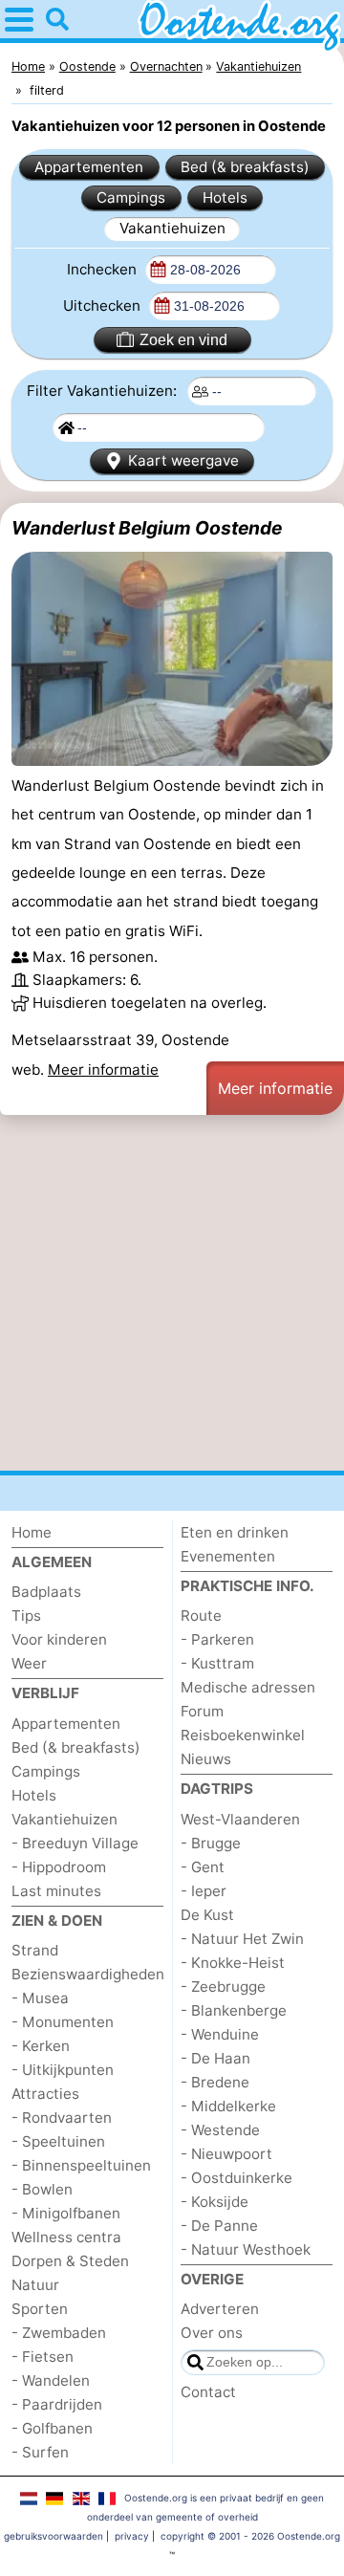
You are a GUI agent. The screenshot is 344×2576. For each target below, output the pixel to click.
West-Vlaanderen (240, 1819)
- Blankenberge (234, 2010)
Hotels (225, 197)
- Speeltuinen (58, 2141)
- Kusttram (217, 1663)
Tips (26, 1615)
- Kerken (41, 2046)
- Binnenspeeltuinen (81, 2165)
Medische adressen (248, 1687)
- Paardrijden (57, 2404)
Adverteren (220, 2309)
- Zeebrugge (223, 1987)
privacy (132, 2536)
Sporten (40, 2309)
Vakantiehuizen (172, 228)
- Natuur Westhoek (246, 2249)
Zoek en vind (183, 340)
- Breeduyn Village (75, 1843)
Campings (131, 197)
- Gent (203, 1867)
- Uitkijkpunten (63, 2070)
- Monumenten (63, 2022)
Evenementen (228, 1556)
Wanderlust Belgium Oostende (147, 528)
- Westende (220, 2130)
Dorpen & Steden (70, 2261)
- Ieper (204, 1891)
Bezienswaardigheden (88, 1974)
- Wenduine (220, 2034)
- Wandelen (51, 2380)
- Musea (40, 1998)
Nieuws (206, 1759)
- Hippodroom (59, 1867)
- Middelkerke (228, 2106)
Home (32, 1532)
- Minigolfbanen (66, 2213)
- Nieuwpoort (226, 2154)
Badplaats (46, 1592)
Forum (202, 1711)
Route (201, 1615)
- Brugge (211, 1843)
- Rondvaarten (62, 2118)
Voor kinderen (59, 1639)
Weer (29, 1663)
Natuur (35, 2285)
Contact (208, 2392)
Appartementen (89, 167)
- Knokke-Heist (233, 1963)
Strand (35, 1950)
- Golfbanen (52, 2428)
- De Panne (219, 2226)
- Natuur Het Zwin (242, 1939)
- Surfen (40, 2452)
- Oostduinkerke (236, 2178)
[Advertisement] (172, 1293)
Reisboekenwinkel (243, 1735)
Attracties (45, 2094)
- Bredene (215, 2082)
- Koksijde (215, 2202)
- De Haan (215, 2058)
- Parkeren (217, 1639)
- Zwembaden (59, 2333)
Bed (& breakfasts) (245, 167)
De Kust (207, 1915)
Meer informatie (103, 1070)
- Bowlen (42, 2189)
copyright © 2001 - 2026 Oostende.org (250, 2536)
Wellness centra (66, 2237)
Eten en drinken (235, 1532)
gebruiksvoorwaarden (54, 2536)
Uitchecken (104, 306)
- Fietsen (43, 2357)
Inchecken (104, 269)
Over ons (212, 2333)
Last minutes (56, 1891)
